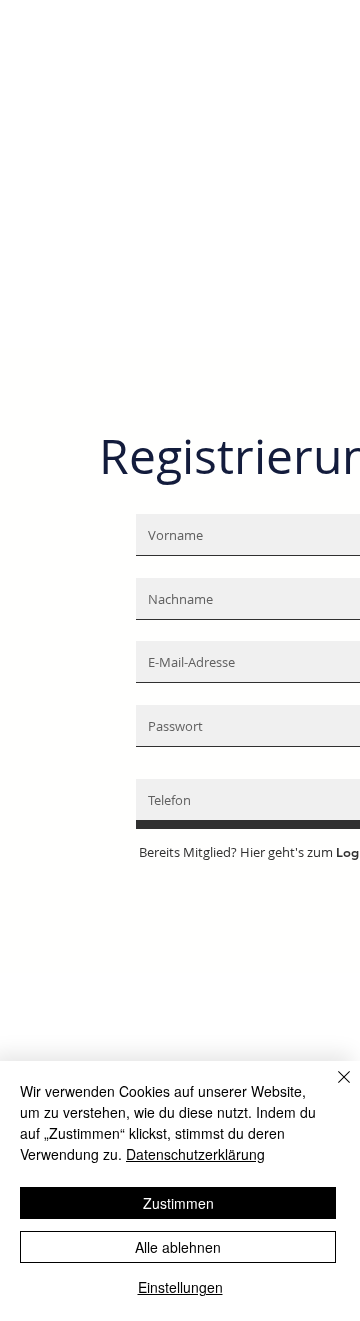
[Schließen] (332, 1089)
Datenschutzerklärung (195, 1154)
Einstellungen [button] (180, 1287)
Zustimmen (178, 1203)
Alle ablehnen (178, 1247)
